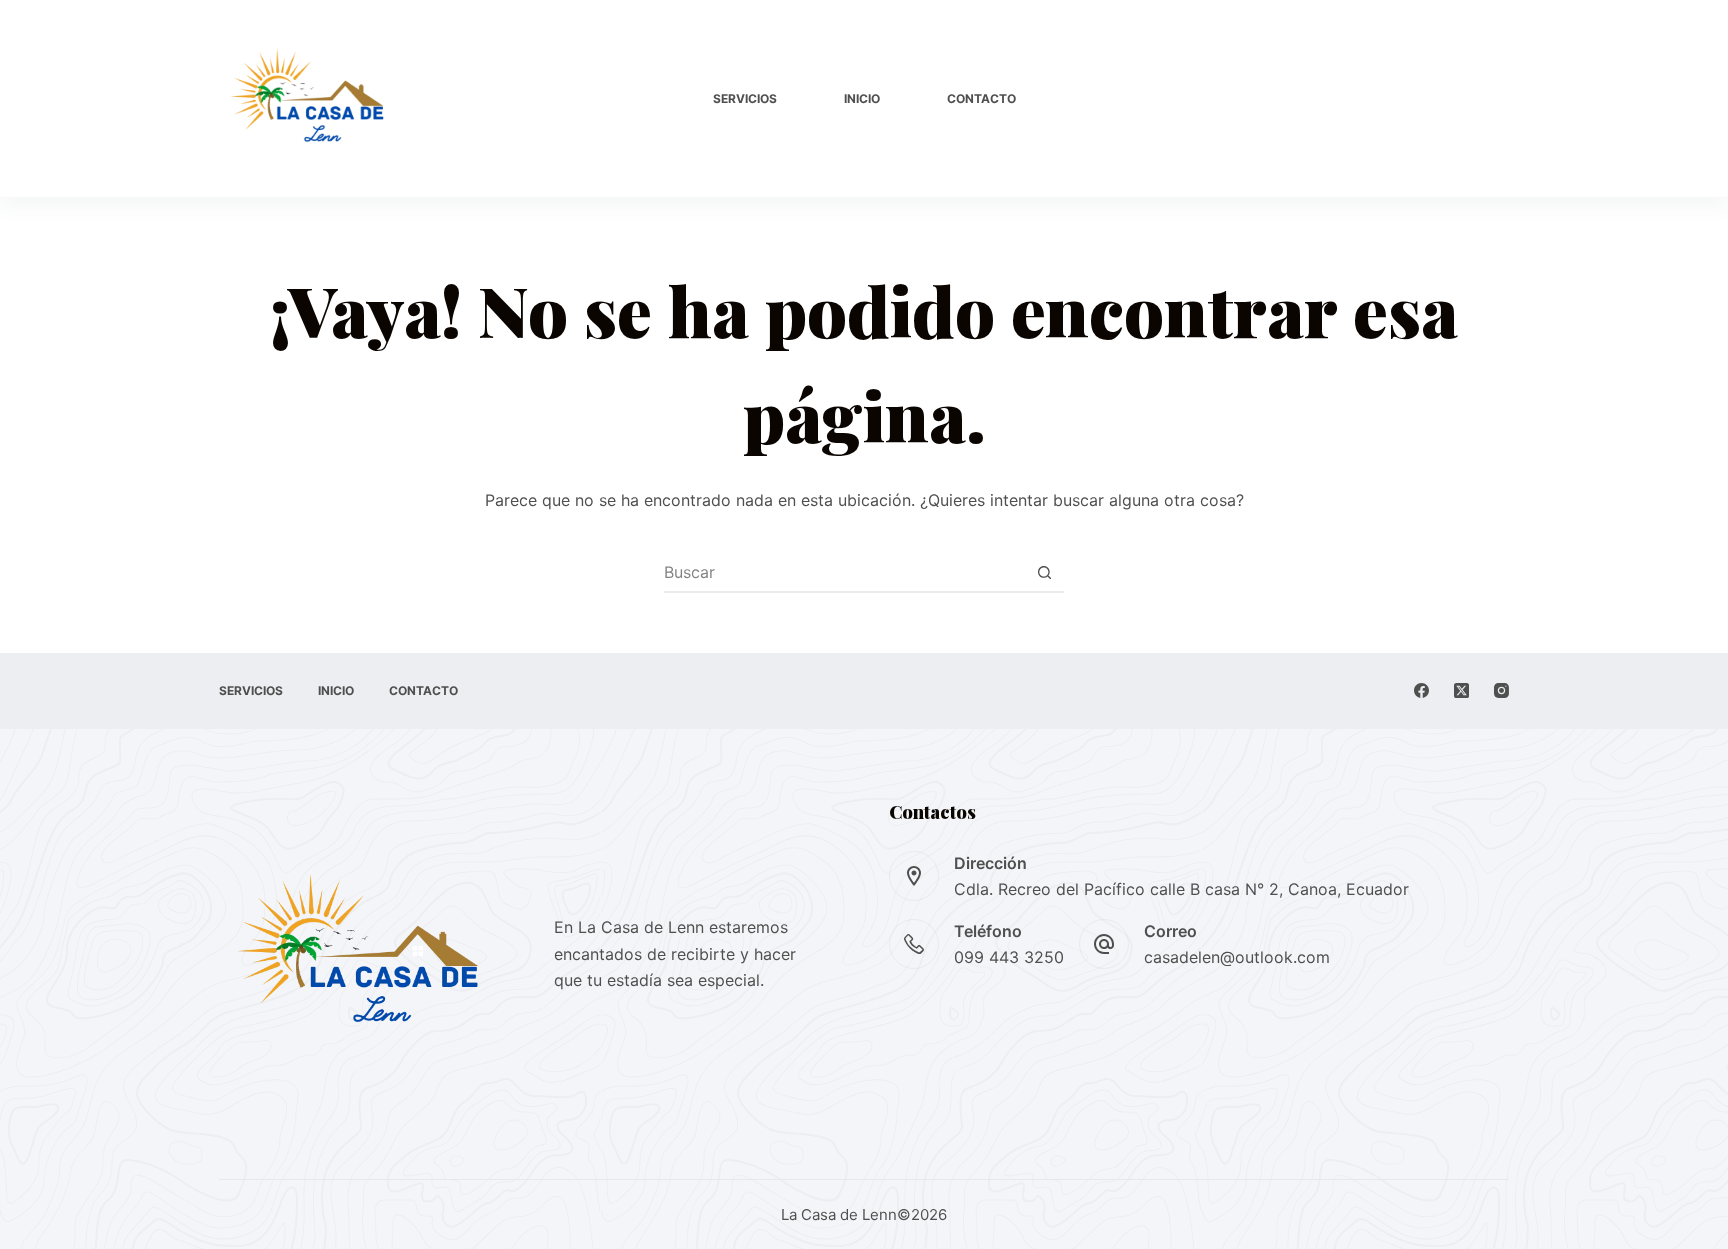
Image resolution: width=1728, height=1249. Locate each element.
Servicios (745, 98)
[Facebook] (1421, 690)
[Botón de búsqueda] (1044, 572)
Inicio (862, 98)
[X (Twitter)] (1461, 690)
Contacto (981, 98)
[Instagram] (1501, 690)
